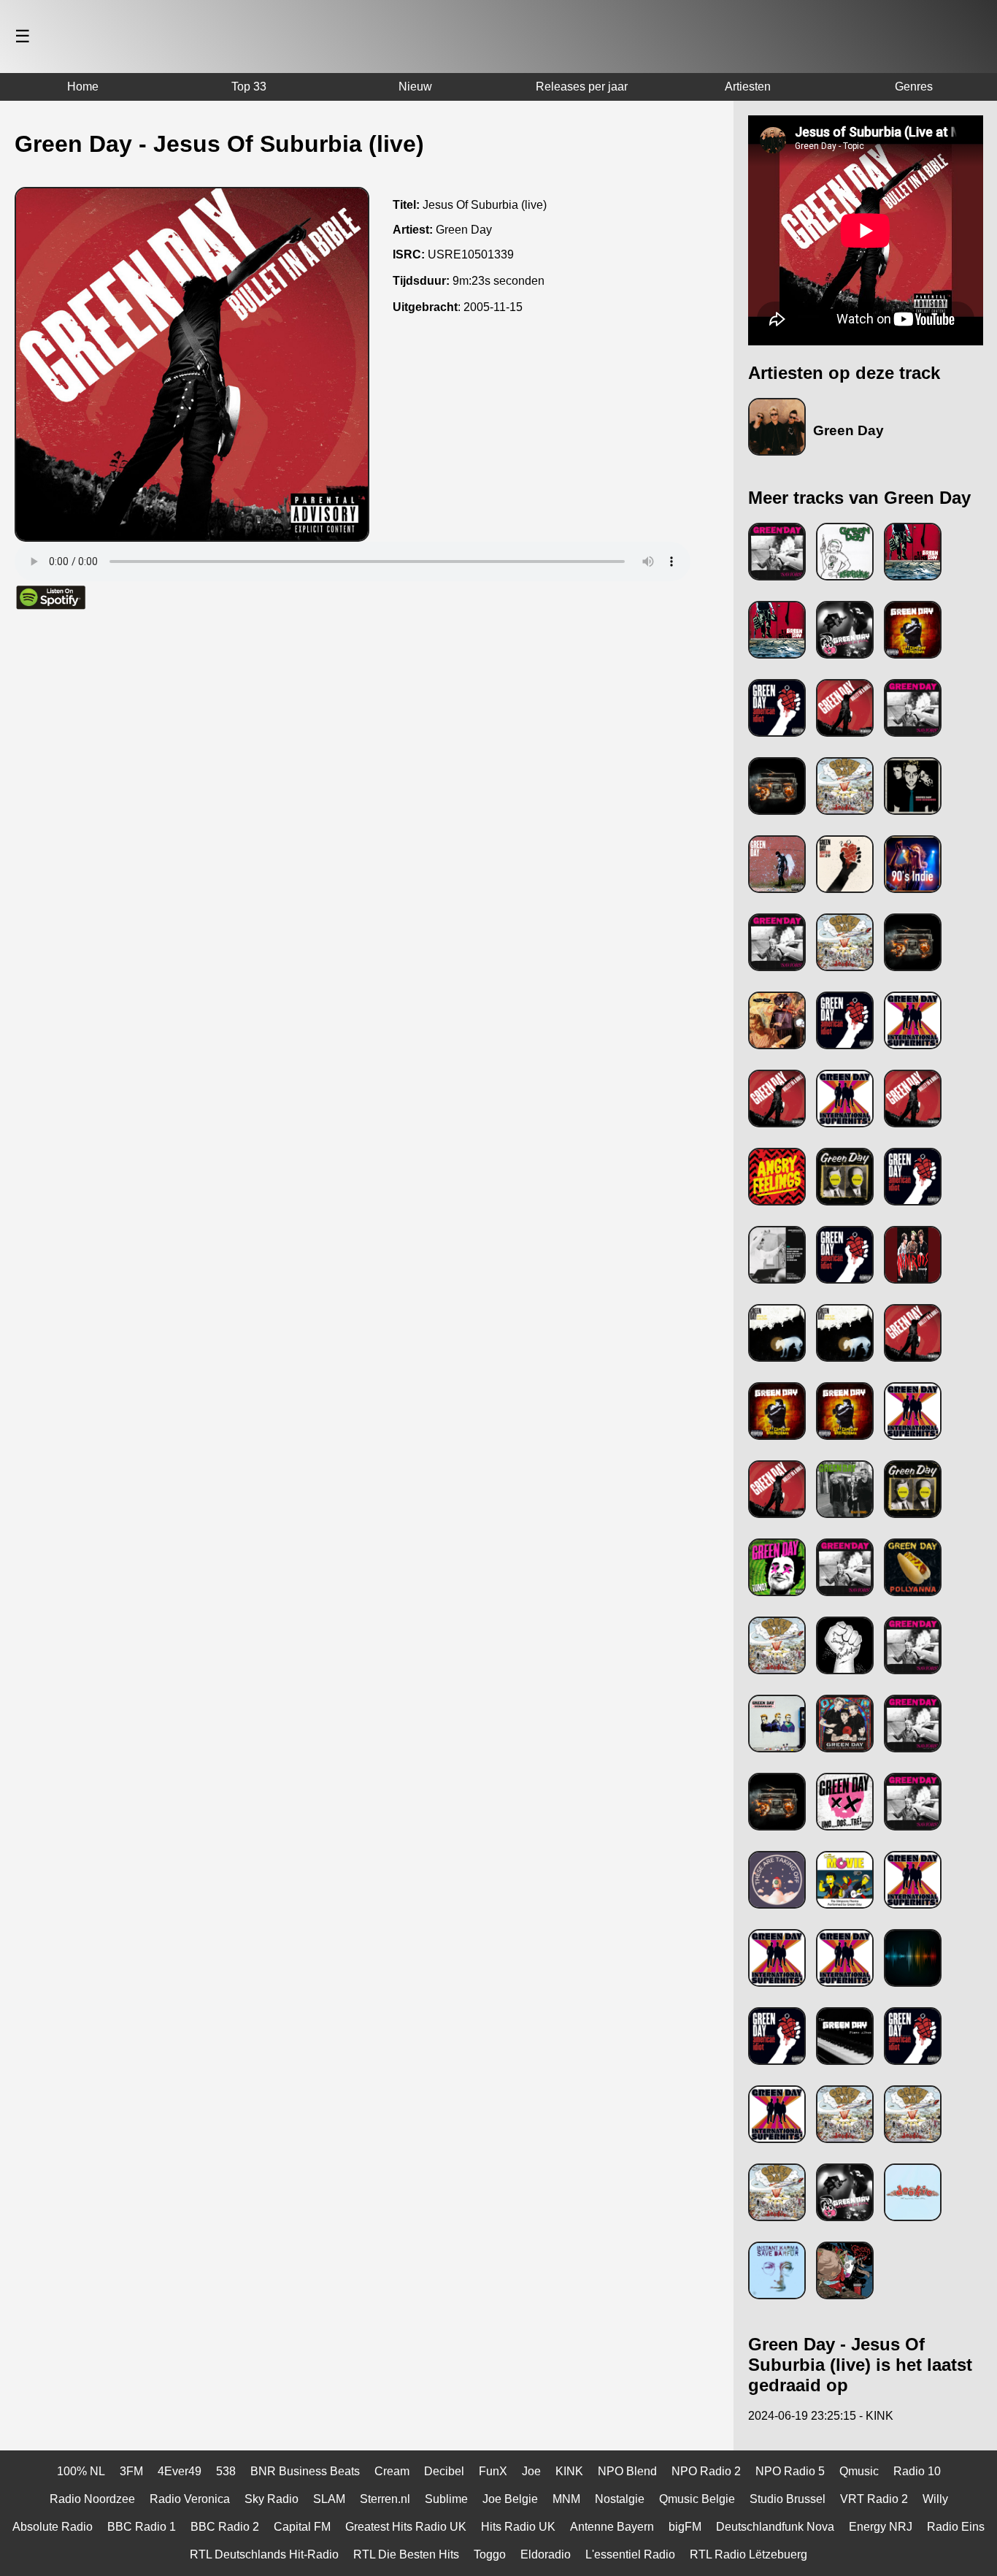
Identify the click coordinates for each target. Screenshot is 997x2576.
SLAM (329, 2499)
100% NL (81, 2471)
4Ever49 (180, 2471)
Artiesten (748, 87)
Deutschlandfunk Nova (775, 2527)
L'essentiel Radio (630, 2554)
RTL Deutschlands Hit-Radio (264, 2554)
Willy (935, 2499)
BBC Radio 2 (225, 2527)
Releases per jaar (582, 87)
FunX (493, 2471)
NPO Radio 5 (790, 2471)
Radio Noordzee (92, 2499)
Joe (531, 2471)
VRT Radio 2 (874, 2499)
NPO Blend (627, 2471)
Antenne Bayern (612, 2527)
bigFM (685, 2527)
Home (83, 87)
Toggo (490, 2554)
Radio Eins (956, 2527)
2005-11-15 (493, 307)
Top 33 (249, 87)
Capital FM (302, 2527)
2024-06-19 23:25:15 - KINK (821, 2416)
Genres (914, 87)
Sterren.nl (385, 2499)
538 (226, 2471)
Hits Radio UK (518, 2527)
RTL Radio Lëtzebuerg (748, 2554)
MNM (566, 2499)
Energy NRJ (881, 2527)
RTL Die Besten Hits (406, 2554)
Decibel (444, 2471)
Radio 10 (917, 2471)
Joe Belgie (510, 2499)
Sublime (446, 2499)
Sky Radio (272, 2499)
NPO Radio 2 (706, 2471)
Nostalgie (620, 2499)
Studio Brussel (788, 2499)
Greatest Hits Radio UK (406, 2527)
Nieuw (415, 87)
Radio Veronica (190, 2499)
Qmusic (859, 2471)
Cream (392, 2471)
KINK (569, 2471)
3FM (131, 2471)
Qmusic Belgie (697, 2499)
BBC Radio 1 (142, 2527)
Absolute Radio (53, 2527)
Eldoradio (546, 2554)
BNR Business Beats (305, 2471)
